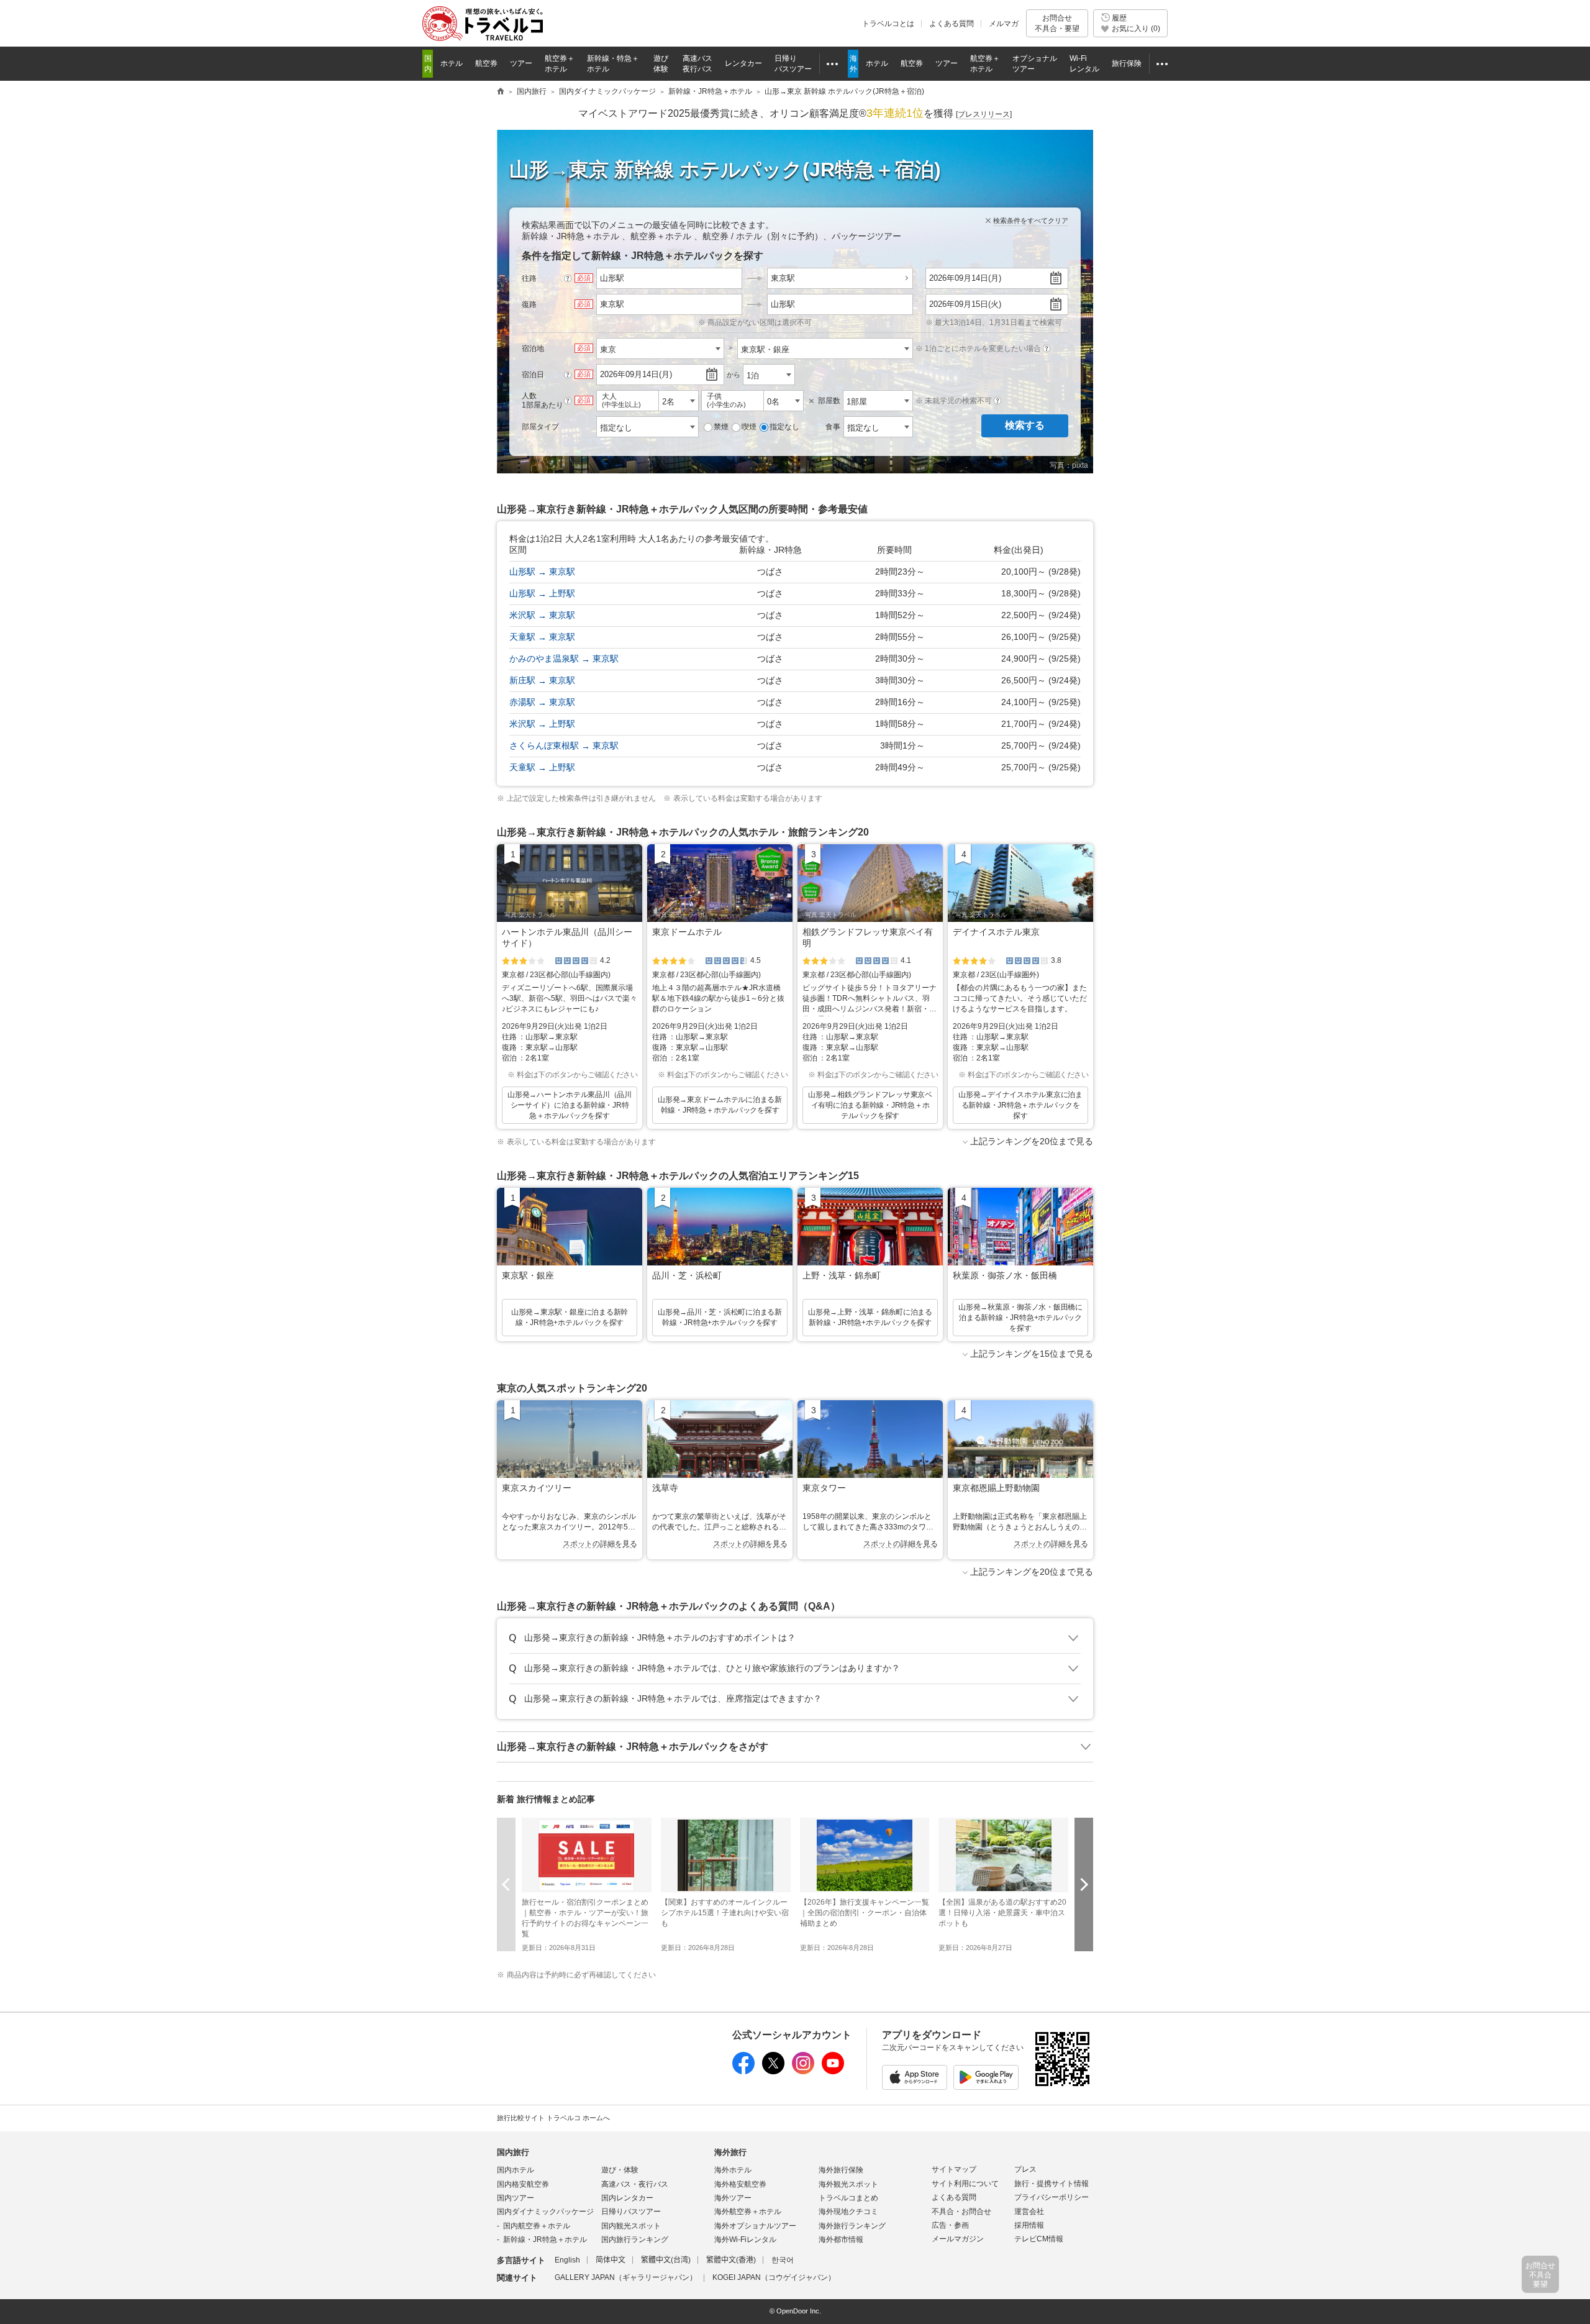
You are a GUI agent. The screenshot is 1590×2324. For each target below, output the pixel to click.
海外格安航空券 (740, 2184)
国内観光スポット (631, 2226)
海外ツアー (733, 2198)
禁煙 (721, 427)
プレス (1025, 2169)
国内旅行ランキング (635, 2240)
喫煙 (749, 427)
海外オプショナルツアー (755, 2226)
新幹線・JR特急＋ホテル (545, 2240)
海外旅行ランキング (852, 2226)
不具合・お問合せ (961, 2212)
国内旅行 (513, 2152)
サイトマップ (954, 2169)
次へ (1084, 1884)
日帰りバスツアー (631, 2212)
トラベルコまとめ (848, 2198)
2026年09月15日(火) (965, 304)
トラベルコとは (888, 24)
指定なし (784, 427)
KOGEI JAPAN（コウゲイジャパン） (774, 2277)
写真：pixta (1069, 465)
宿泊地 (533, 349)
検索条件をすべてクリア (1031, 221)
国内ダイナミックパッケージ (545, 2212)
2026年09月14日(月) (965, 278)
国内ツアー (516, 2198)
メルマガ (1004, 24)
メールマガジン (958, 2239)
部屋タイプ (540, 427)
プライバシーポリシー (1052, 2197)
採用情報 (1029, 2225)
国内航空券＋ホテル (537, 2226)
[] (984, 114)
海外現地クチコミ (848, 2212)
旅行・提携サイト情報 (1052, 2184)
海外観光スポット (848, 2184)
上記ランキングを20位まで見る (1032, 1141)
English (567, 2260)
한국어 (783, 2260)
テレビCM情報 (1039, 2239)
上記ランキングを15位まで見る (1032, 1354)
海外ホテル (733, 2170)
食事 (833, 427)
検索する (1025, 425)
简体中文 (611, 2260)
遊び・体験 (620, 2170)
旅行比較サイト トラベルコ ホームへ (553, 2118)
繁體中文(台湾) (666, 2260)
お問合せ (1057, 23)
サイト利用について (965, 2184)
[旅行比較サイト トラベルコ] (501, 92)
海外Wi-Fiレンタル (745, 2240)
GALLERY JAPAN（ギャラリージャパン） (626, 2277)
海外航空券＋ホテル (748, 2212)
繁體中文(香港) (731, 2260)
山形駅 (783, 304)
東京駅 (783, 278)
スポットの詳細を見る (600, 1544)
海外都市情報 (841, 2240)
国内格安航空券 (523, 2184)
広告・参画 (950, 2225)
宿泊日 (533, 375)
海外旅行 (730, 2152)
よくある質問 (952, 24)
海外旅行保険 (841, 2170)
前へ (506, 1884)
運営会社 (1029, 2212)
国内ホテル (516, 2170)
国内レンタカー (627, 2198)
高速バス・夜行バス (635, 2184)
